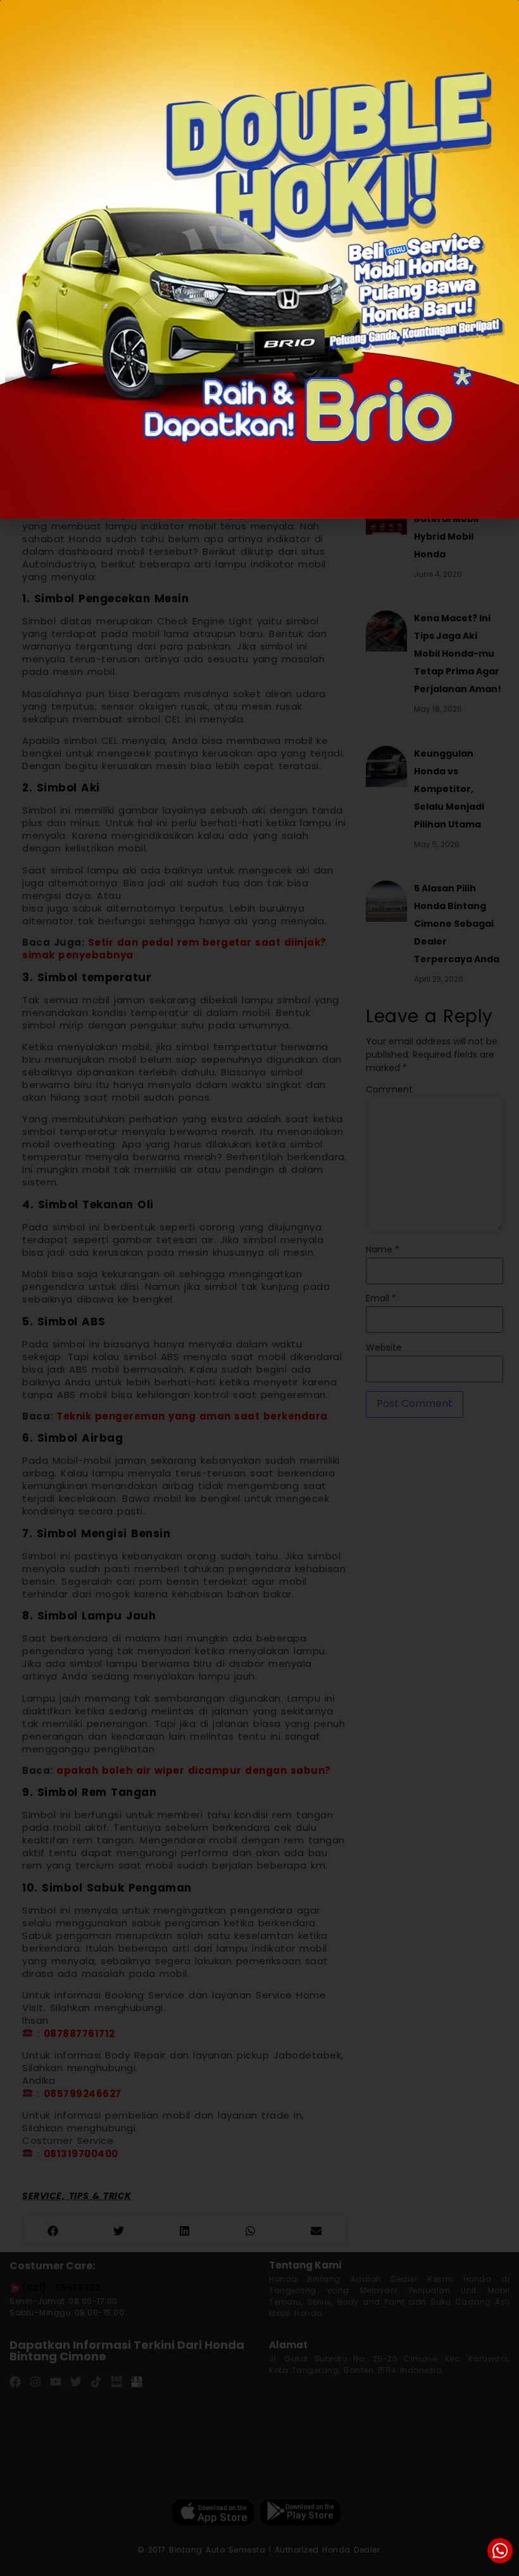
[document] (259, 1288)
